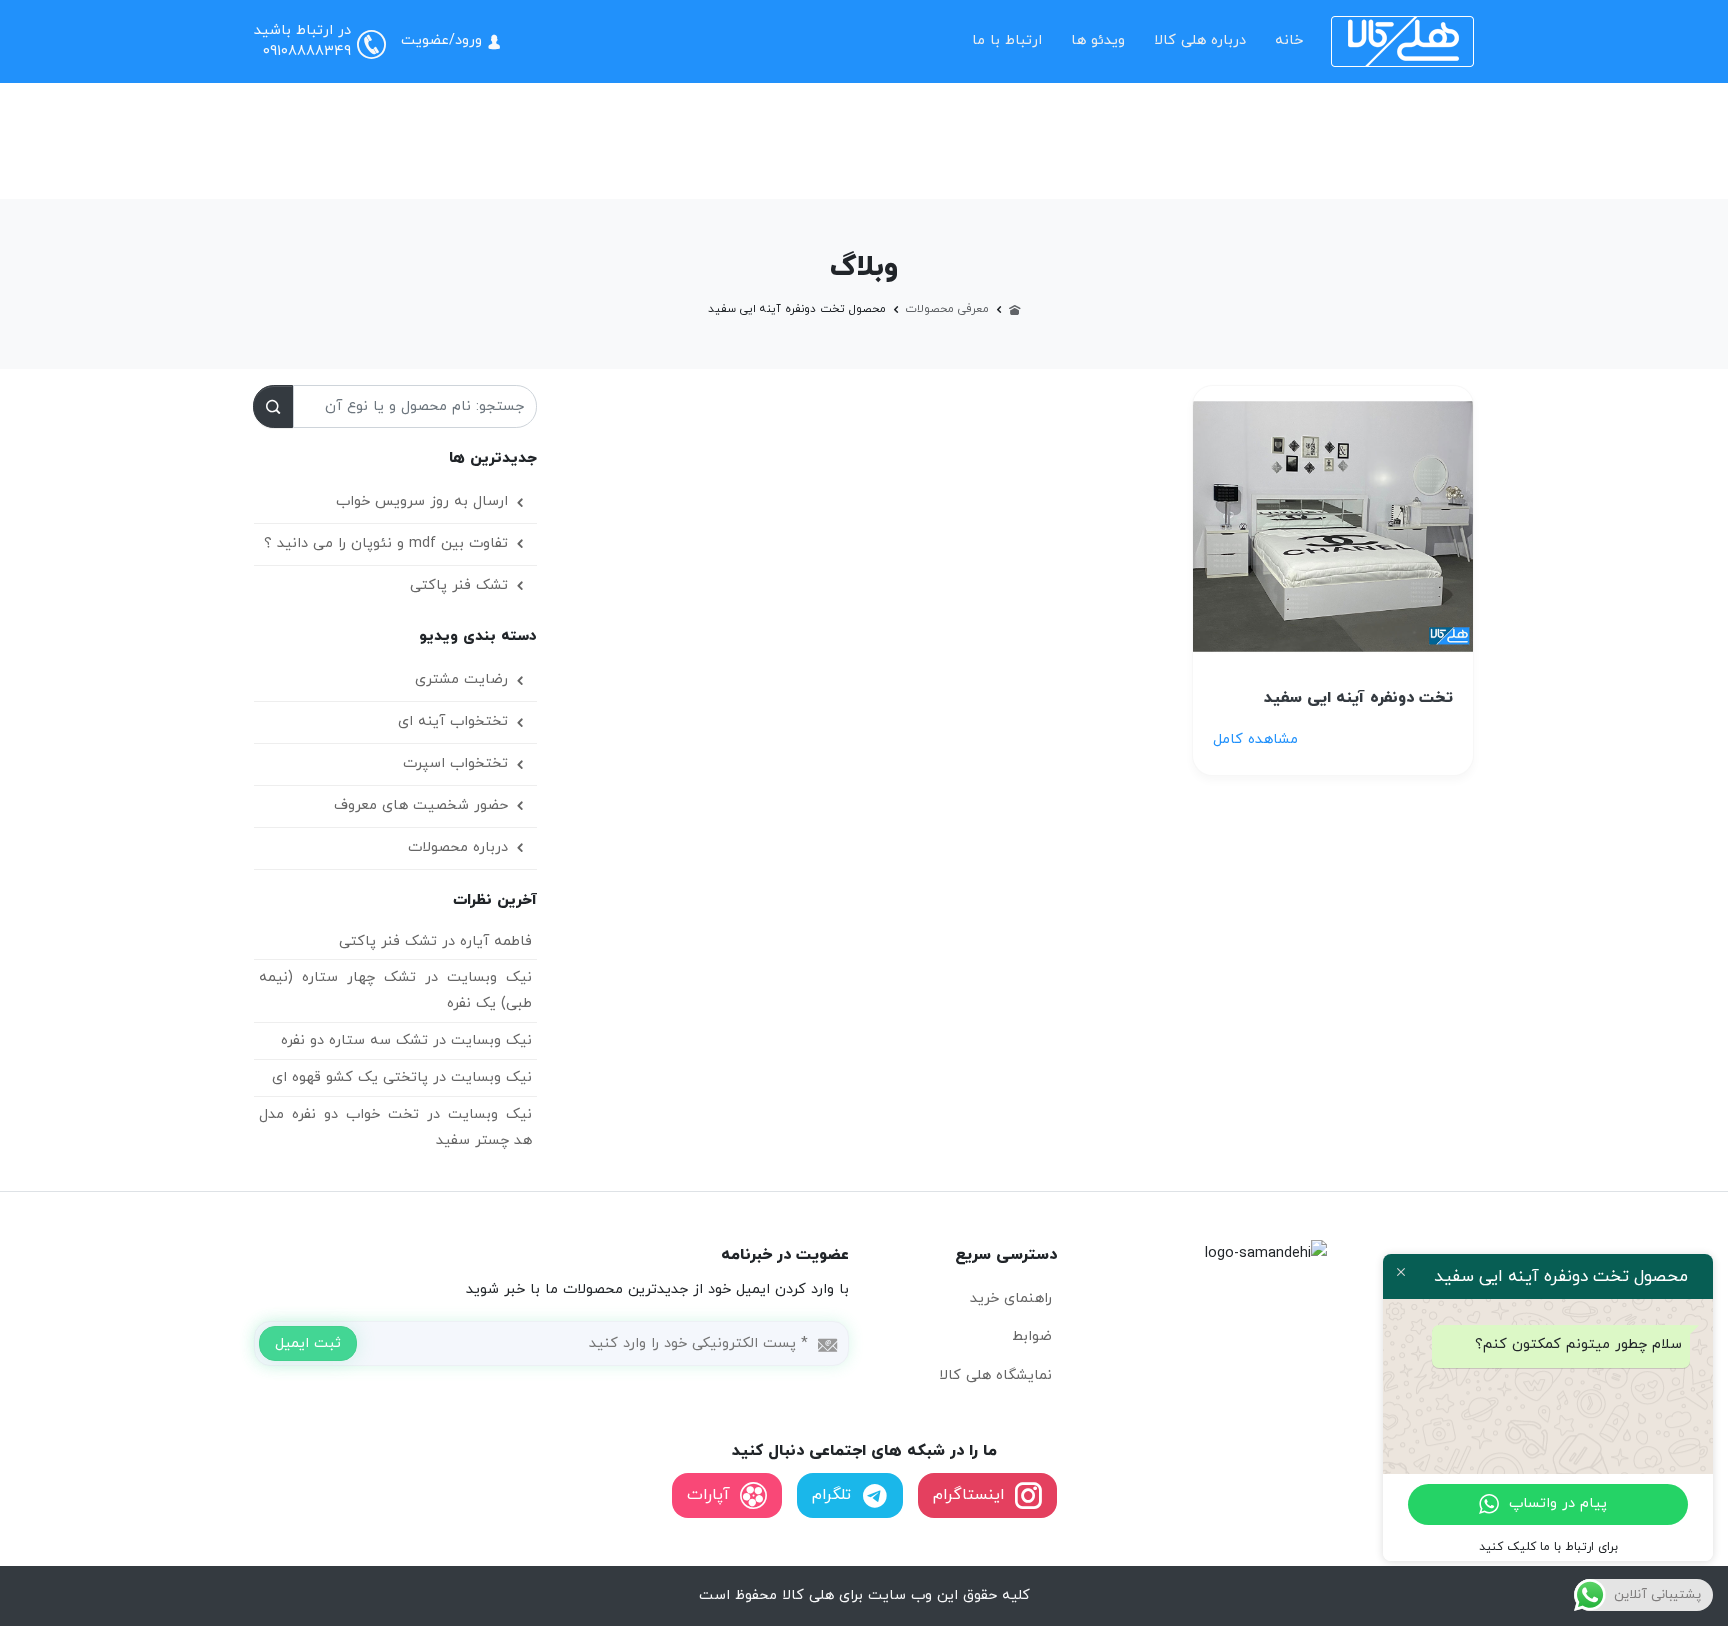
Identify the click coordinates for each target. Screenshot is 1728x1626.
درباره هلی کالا (1200, 40)
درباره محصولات (458, 847)
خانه (1289, 40)
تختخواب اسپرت (455, 763)
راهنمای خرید (1011, 1298)
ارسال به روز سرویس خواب (422, 501)
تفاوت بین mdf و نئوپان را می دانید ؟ (386, 543)
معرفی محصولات (947, 309)
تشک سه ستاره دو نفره (354, 1040)
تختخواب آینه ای (453, 721)
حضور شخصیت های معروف (421, 805)
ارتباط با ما (1007, 40)
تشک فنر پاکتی (459, 585)
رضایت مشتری (461, 679)
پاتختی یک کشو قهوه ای (350, 1077)
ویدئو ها (1098, 40)
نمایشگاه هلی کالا (995, 1375)
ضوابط (1032, 1336)
